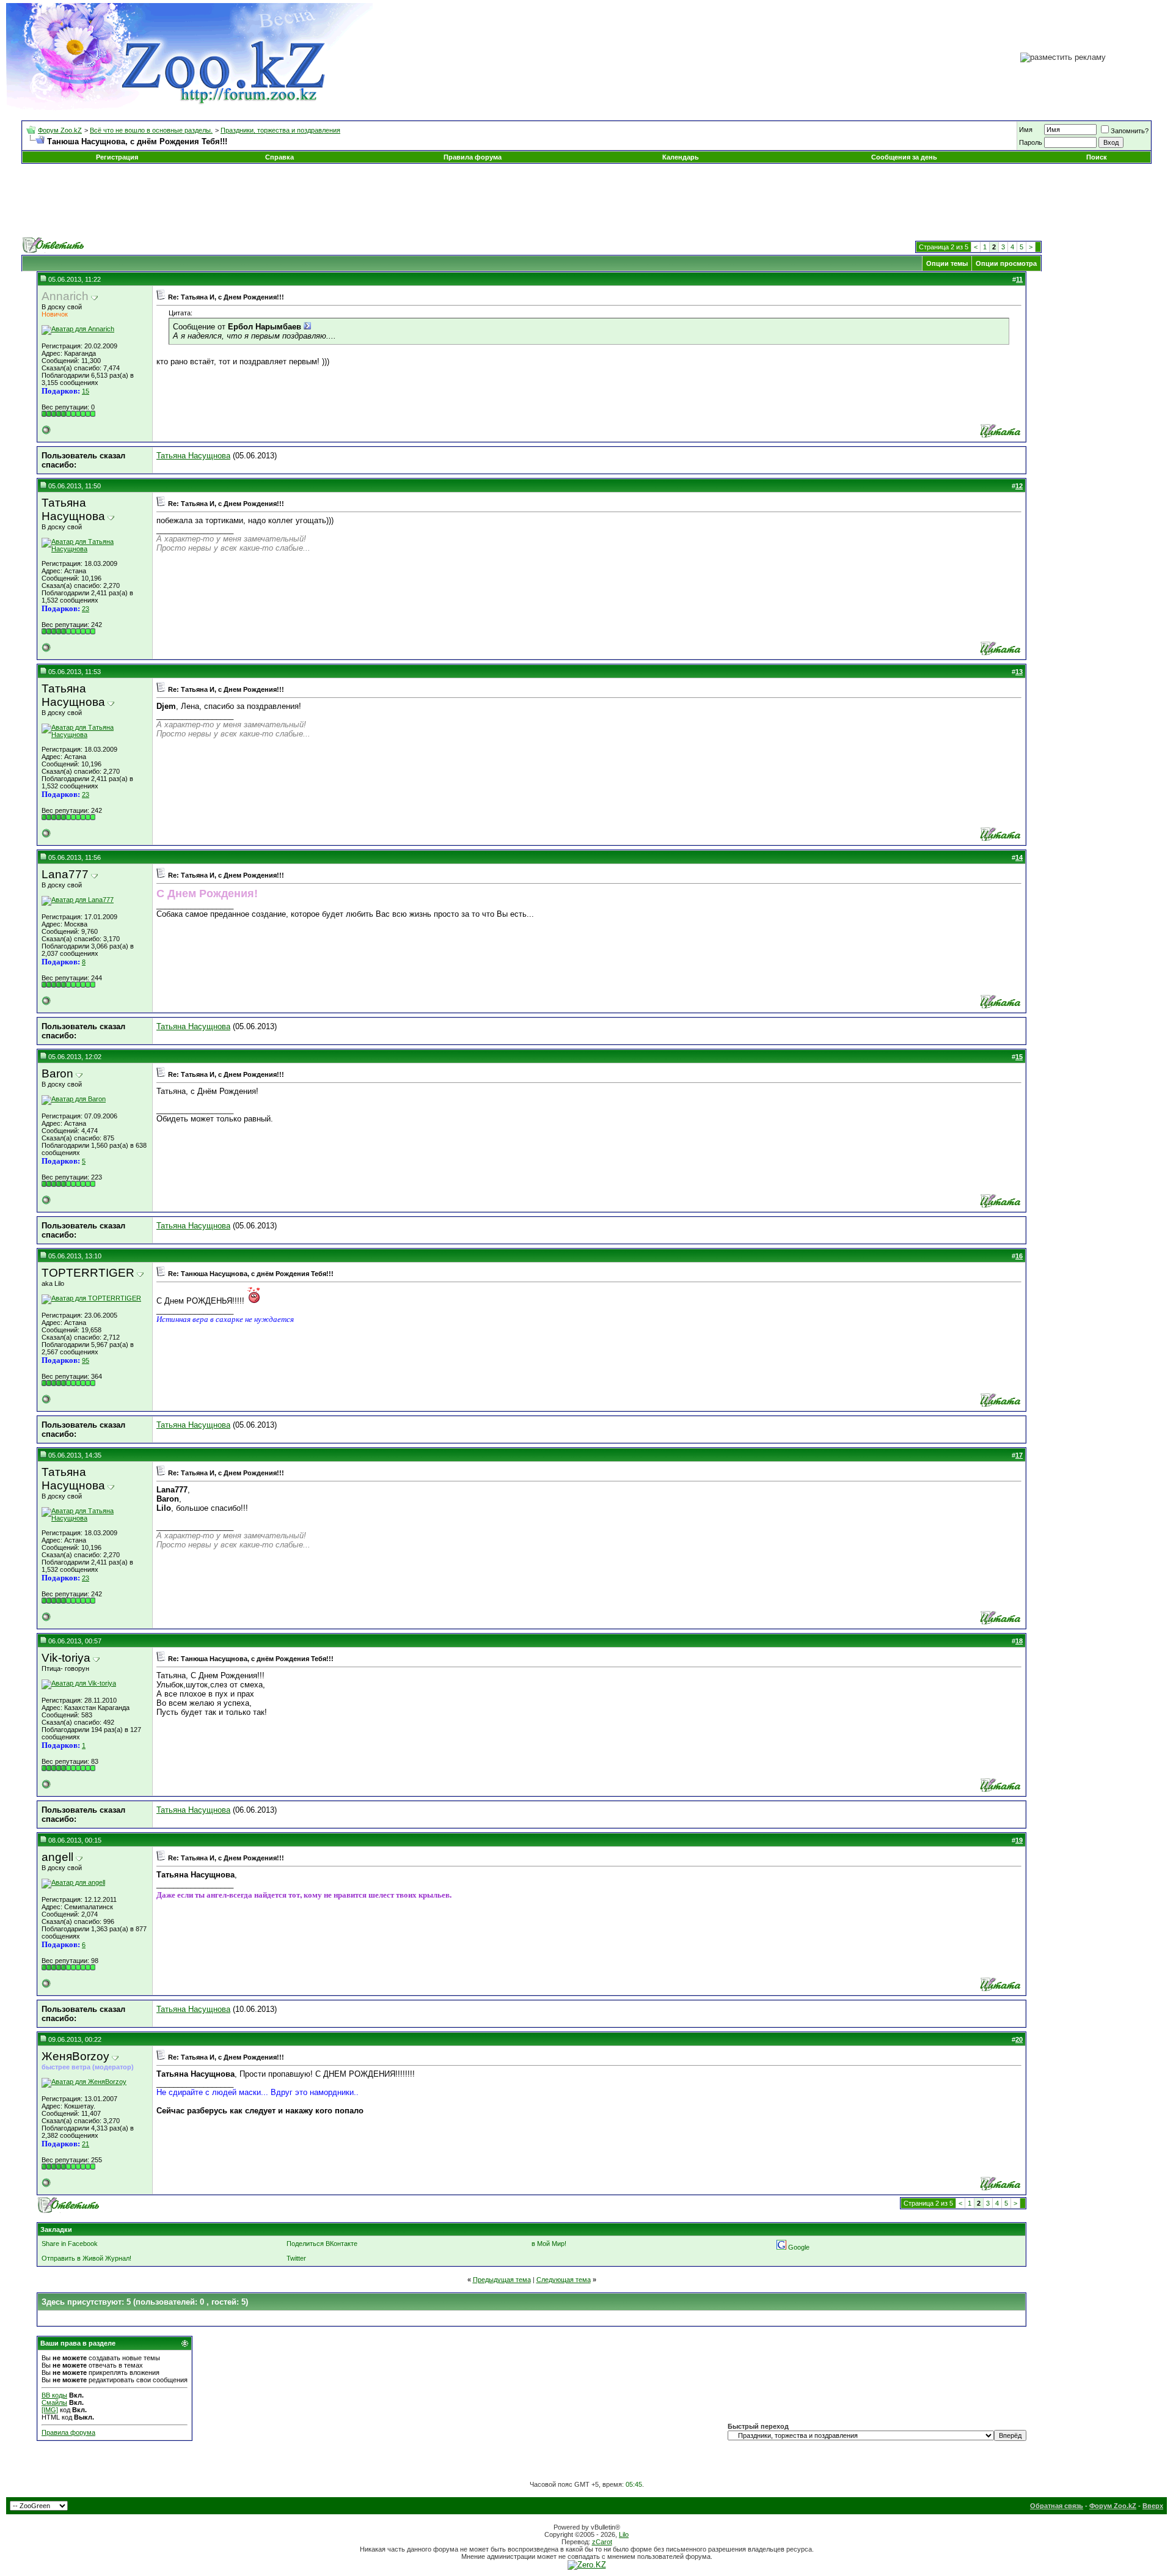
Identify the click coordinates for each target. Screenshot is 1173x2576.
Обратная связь (1057, 2506)
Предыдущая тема (502, 2280)
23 (86, 609)
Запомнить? (1130, 131)
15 (86, 391)
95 (86, 1360)
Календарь (681, 157)
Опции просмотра (1006, 263)
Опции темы (947, 263)
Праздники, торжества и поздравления (280, 130)
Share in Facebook (70, 2244)
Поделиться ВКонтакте (322, 2244)
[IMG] (50, 2410)
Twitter (296, 2258)
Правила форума (473, 157)
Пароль (1031, 142)
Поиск (1097, 157)
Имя (1026, 130)
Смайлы (54, 2402)
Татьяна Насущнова (193, 456)
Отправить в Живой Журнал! (86, 2258)
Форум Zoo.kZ (60, 130)
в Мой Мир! (549, 2244)
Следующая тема (564, 2280)
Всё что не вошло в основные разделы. (151, 130)
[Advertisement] (586, 200)
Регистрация (117, 157)
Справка (280, 157)
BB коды (54, 2395)
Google (799, 2247)
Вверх (1153, 2506)
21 (86, 2144)
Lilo (624, 2534)
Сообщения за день (904, 157)
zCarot (602, 2542)
